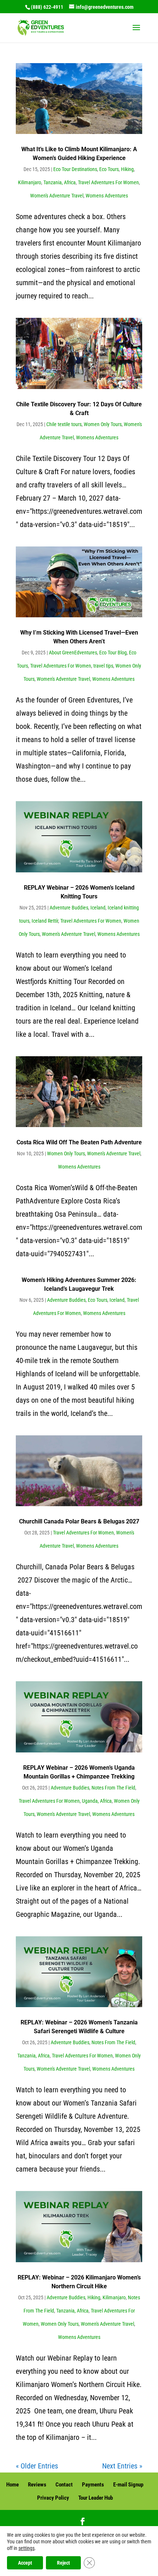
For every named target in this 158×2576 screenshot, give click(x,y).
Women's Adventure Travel (57, 196)
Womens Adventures (107, 196)
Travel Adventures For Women (108, 182)
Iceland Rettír (45, 921)
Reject (63, 2563)
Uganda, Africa (97, 1801)
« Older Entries (37, 2466)
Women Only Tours (103, 424)
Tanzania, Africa (60, 182)
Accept (25, 2563)
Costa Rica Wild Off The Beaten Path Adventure (79, 1142)
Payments (93, 2485)
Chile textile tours (64, 424)
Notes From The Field (113, 1788)
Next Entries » (122, 2466)
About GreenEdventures (73, 653)
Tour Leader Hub (96, 2498)
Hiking (127, 169)
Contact (64, 2485)
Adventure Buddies (69, 908)
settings (26, 2548)
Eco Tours (109, 169)
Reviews (37, 2485)
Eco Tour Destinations (75, 169)
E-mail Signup (128, 2485)
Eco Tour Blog (113, 653)
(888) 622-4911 (47, 7)
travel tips (103, 666)
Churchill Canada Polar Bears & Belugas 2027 (79, 1521)
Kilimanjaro (30, 182)
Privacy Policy (53, 2498)
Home (12, 2485)
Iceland (98, 908)
